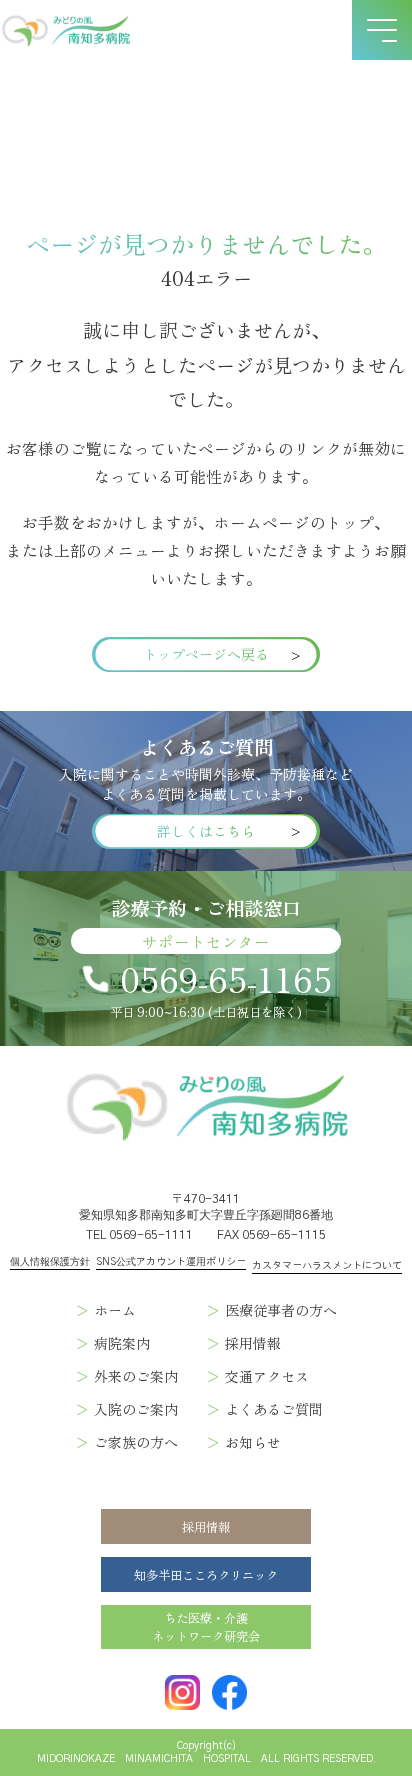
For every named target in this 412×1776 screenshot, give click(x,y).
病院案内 (122, 1343)
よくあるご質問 (274, 1409)
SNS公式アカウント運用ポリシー (171, 1262)
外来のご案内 (136, 1376)
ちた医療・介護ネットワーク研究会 (206, 1627)
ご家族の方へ (136, 1442)
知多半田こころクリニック (206, 1575)
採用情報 (253, 1343)
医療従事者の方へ (281, 1310)
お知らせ (253, 1442)
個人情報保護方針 (50, 1262)
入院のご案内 (136, 1409)
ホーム (115, 1310)
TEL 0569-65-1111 (139, 1235)
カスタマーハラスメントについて (327, 1266)
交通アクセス (267, 1376)
